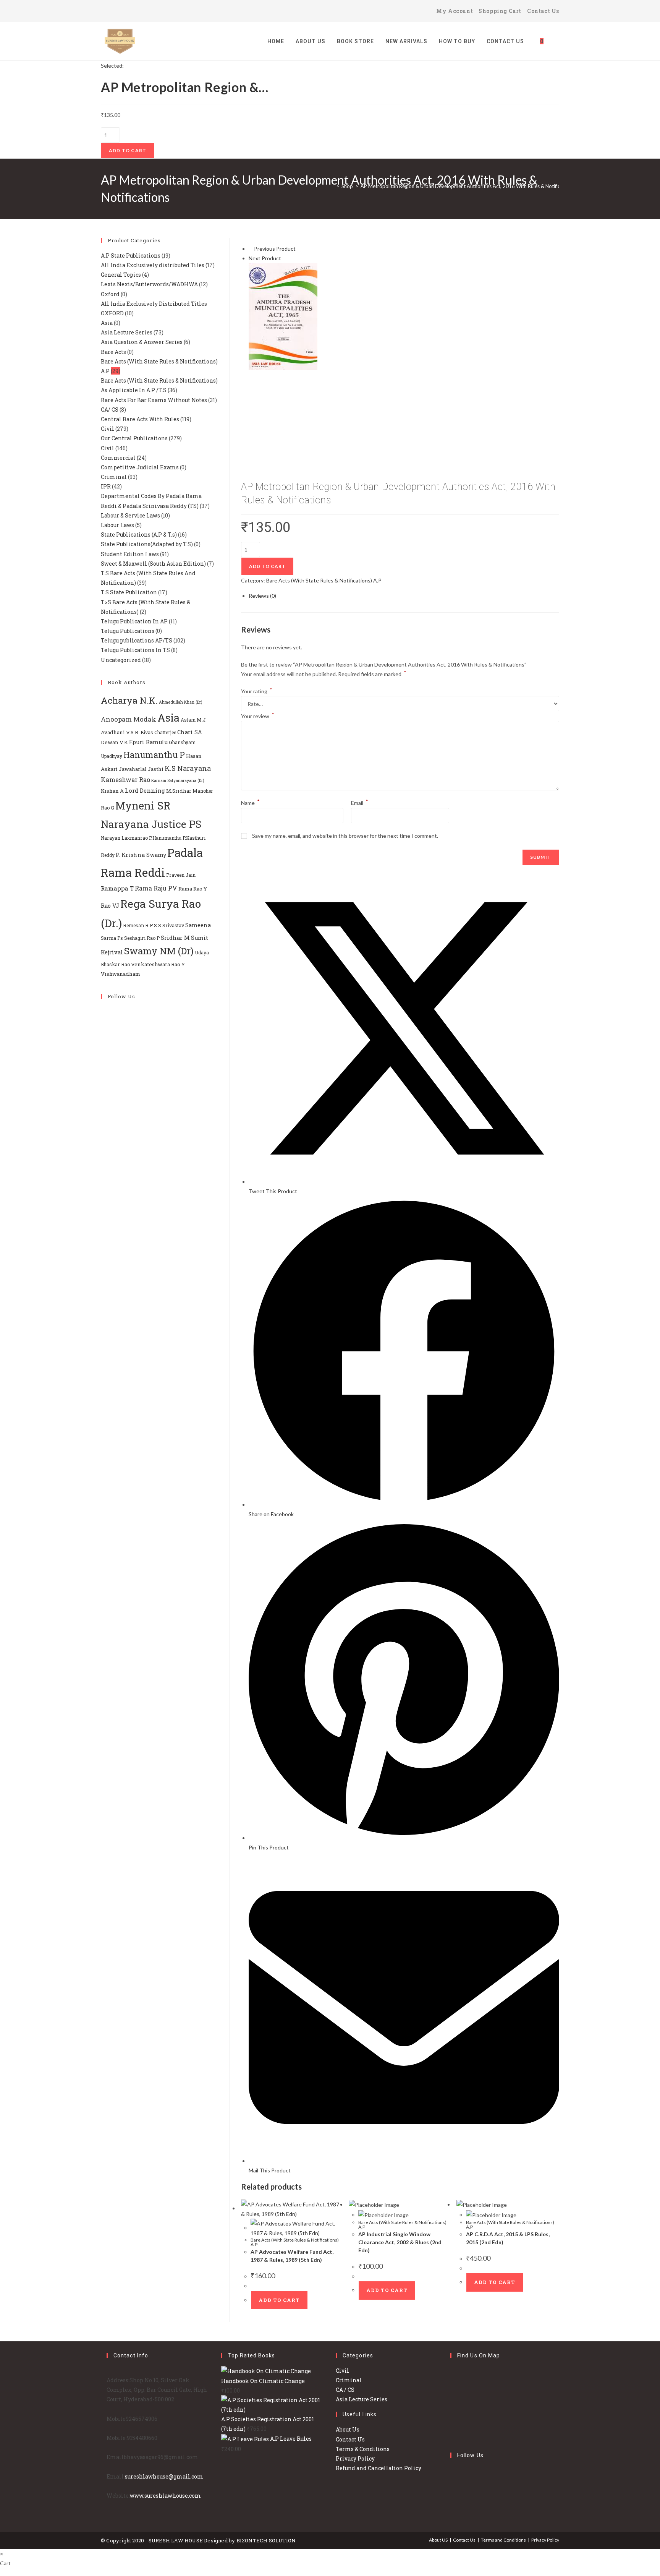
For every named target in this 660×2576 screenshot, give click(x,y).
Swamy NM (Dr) (159, 951)
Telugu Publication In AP (134, 621)
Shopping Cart (500, 11)
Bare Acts (113, 352)
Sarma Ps (112, 938)
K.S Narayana (188, 768)
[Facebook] (115, 11)
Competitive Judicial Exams (140, 467)
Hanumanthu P (154, 755)
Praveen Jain (181, 875)
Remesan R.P (138, 925)
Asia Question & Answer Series (142, 342)
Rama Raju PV (156, 888)
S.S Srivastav (169, 925)
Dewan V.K (114, 742)
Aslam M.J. (194, 720)
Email (360, 803)
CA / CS (345, 2390)
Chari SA (190, 732)
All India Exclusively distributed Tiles (153, 265)
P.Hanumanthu (165, 838)
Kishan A (112, 791)
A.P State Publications (131, 255)
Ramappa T (117, 888)
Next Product (265, 258)
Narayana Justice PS (151, 824)
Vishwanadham (121, 974)
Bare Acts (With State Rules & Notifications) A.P (324, 580)
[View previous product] (251, 249)
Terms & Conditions (363, 2449)
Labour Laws (117, 525)
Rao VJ (110, 906)
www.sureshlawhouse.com (165, 2496)
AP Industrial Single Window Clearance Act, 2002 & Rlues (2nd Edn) (400, 2242)
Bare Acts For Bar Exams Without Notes (154, 400)
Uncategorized (121, 660)
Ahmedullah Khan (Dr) (180, 702)
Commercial (118, 458)
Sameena (198, 925)
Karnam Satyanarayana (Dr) (178, 780)
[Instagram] (125, 11)
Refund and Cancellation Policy (379, 2468)
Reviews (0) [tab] (262, 596)
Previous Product (275, 249)
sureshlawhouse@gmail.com (164, 2476)
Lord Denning (145, 790)
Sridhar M (175, 938)
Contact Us (543, 11)
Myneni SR (143, 805)
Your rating (257, 691)
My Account (455, 11)
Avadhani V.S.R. (120, 732)
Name (250, 803)
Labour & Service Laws (130, 515)
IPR (106, 486)
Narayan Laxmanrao (124, 838)
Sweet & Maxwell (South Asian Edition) (153, 564)
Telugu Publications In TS (135, 650)
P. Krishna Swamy (141, 855)
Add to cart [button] (279, 2300)
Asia (107, 323)
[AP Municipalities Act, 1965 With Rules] (283, 316)
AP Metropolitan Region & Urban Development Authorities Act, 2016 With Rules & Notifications (467, 186)
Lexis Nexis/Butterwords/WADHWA (149, 284)
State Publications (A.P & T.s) (139, 535)
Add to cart (128, 150)
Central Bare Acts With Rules (140, 419)
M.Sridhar (179, 791)
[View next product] (284, 258)
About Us (348, 2429)
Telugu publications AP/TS (137, 640)
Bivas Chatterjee (158, 732)
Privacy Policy (355, 2458)
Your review (258, 716)
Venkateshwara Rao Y (158, 964)
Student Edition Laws (130, 554)
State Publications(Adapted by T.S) (147, 544)
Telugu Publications (128, 631)
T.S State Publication (129, 592)
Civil (108, 429)
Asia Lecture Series (127, 332)
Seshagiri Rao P (142, 938)
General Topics (121, 275)
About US (438, 2540)
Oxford (110, 294)
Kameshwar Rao (125, 779)
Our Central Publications (134, 438)
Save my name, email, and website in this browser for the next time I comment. (345, 836)
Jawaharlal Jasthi (141, 769)
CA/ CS (110, 410)
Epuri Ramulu (148, 742)
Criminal (114, 477)
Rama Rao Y (193, 889)
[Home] (332, 186)
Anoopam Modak (129, 719)
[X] (105, 11)
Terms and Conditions (503, 2540)
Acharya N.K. (129, 700)
